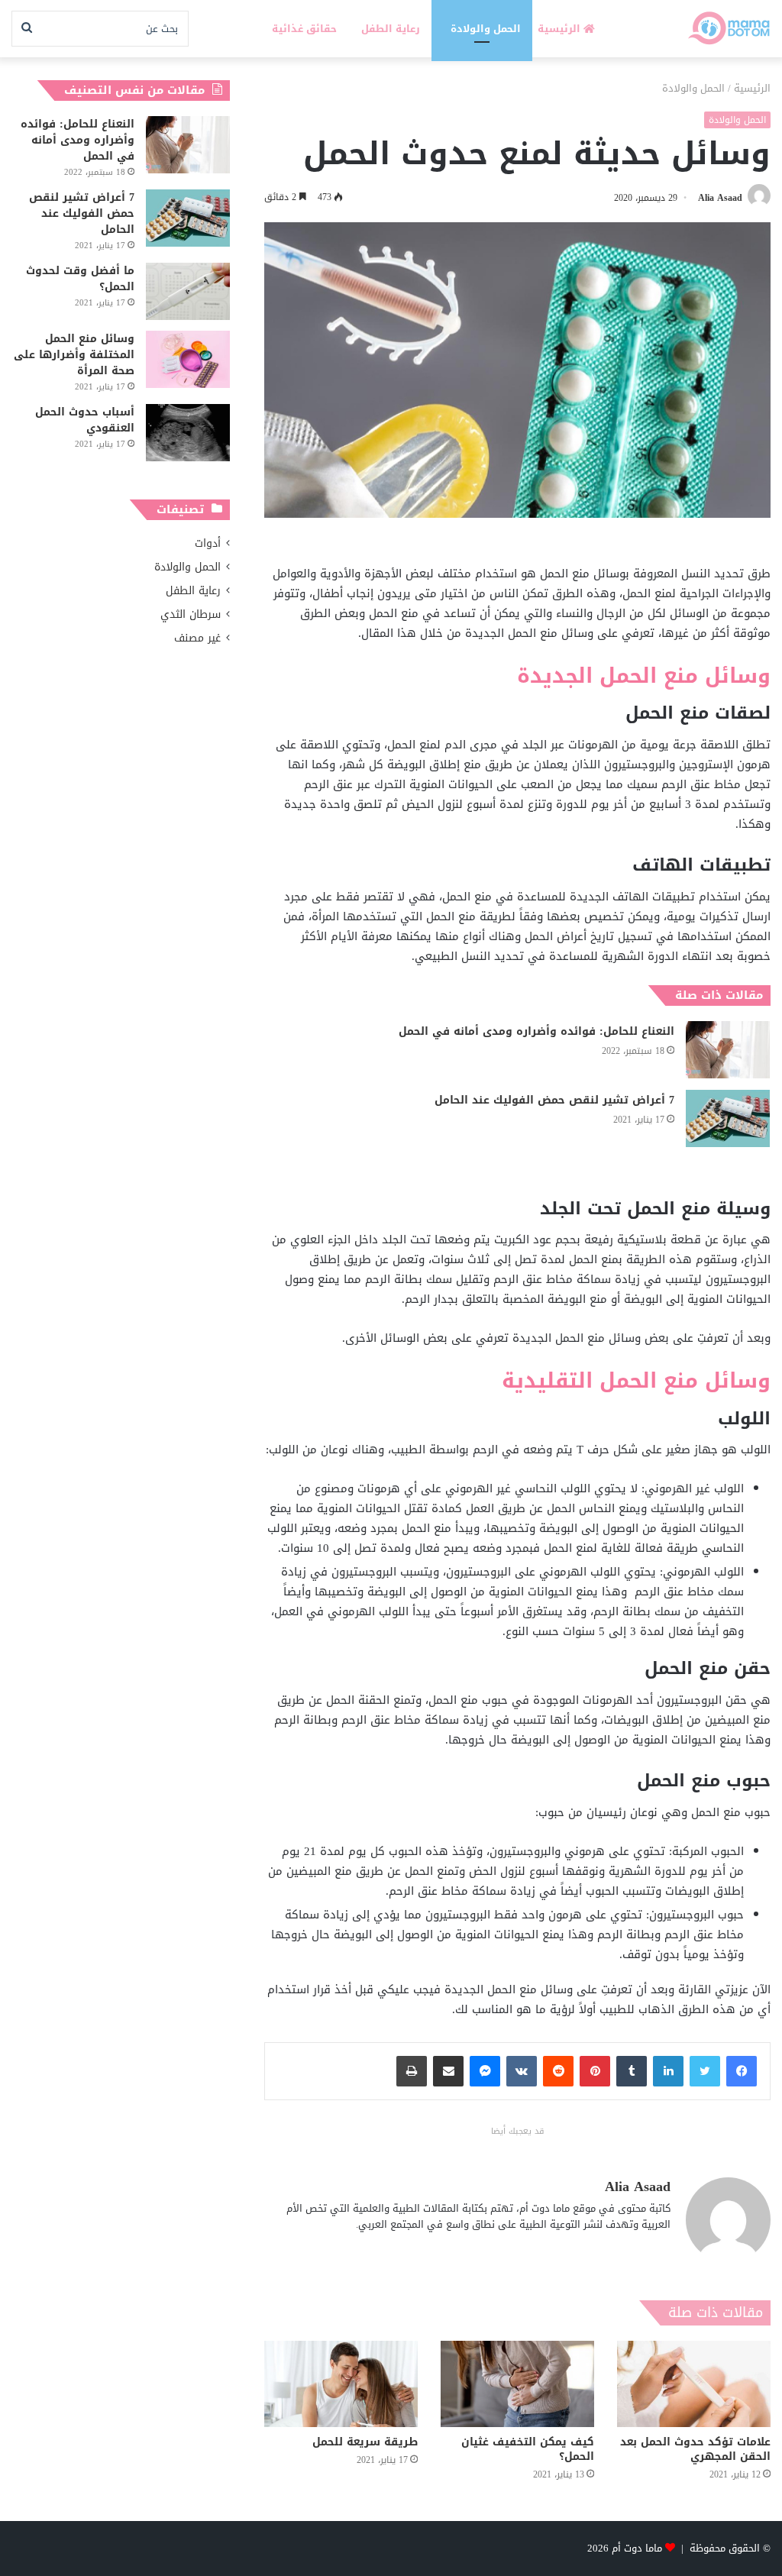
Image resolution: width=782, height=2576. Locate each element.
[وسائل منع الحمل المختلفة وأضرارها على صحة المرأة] (188, 359)
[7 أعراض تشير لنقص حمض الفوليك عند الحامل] (728, 1118)
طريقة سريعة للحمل (365, 2442)
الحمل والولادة (486, 29)
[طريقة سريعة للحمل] (341, 2384)
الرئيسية (561, 29)
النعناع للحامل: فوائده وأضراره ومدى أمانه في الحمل (536, 1031)
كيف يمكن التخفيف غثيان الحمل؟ (528, 2449)
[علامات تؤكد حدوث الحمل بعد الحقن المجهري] (694, 2384)
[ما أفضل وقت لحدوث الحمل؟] (188, 291)
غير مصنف (197, 638)
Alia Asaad (720, 198)
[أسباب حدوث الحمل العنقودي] (188, 433)
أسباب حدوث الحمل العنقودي (85, 420)
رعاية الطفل (391, 29)
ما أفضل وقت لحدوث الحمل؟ (80, 279)
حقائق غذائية (304, 29)
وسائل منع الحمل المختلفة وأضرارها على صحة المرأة (74, 355)
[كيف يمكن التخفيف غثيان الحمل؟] (517, 2384)
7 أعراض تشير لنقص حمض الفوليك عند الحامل (554, 1100)
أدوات (208, 543)
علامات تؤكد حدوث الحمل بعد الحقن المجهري (695, 2449)
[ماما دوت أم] (728, 29)
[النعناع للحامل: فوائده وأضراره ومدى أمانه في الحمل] (728, 1050)
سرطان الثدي (191, 614)
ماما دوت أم (637, 2548)
